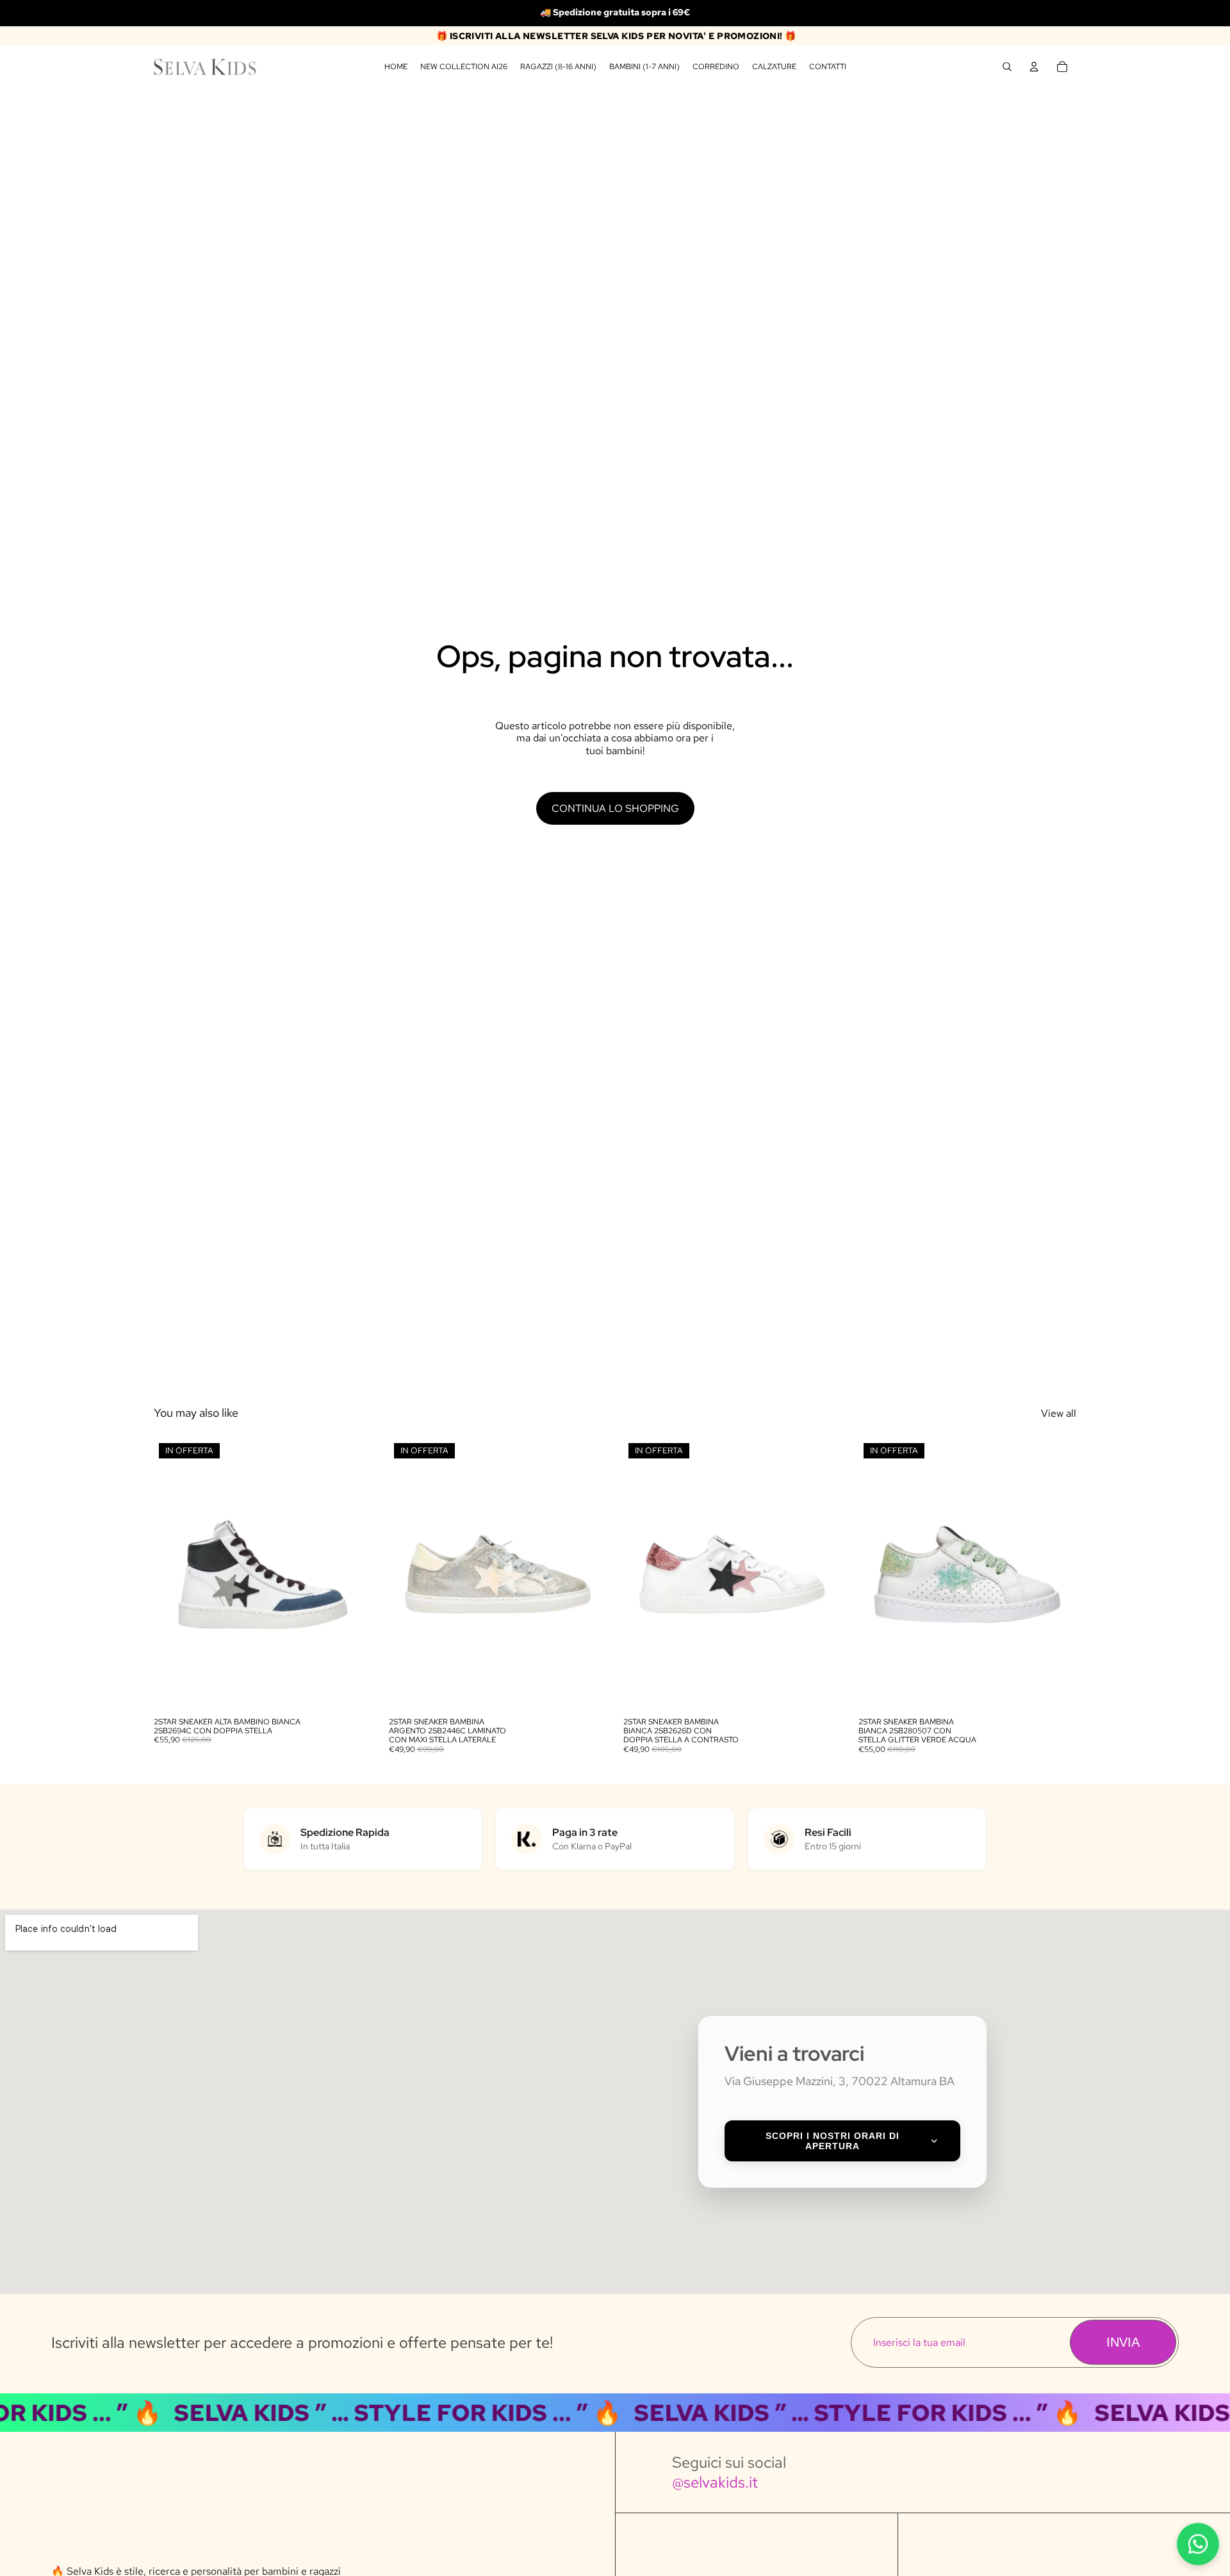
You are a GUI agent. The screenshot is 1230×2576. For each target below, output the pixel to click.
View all (1059, 1413)
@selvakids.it (715, 2482)
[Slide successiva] (353, 1574)
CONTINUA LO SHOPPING (615, 808)
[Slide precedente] (173, 1574)
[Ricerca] (1007, 67)
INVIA (1123, 2342)
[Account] (1034, 67)
